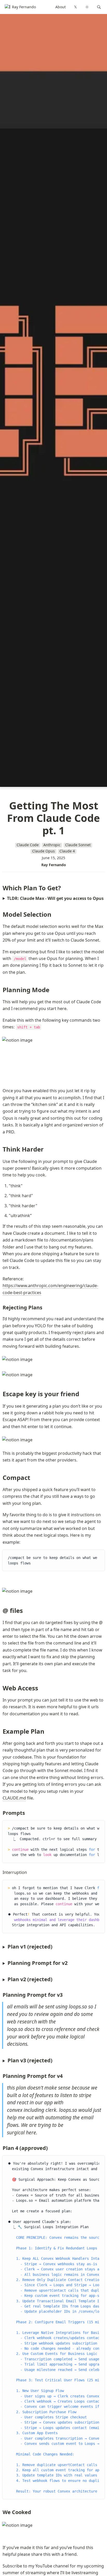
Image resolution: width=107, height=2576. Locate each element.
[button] (99, 7)
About (61, 7)
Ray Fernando (54, 865)
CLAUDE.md (14, 1798)
